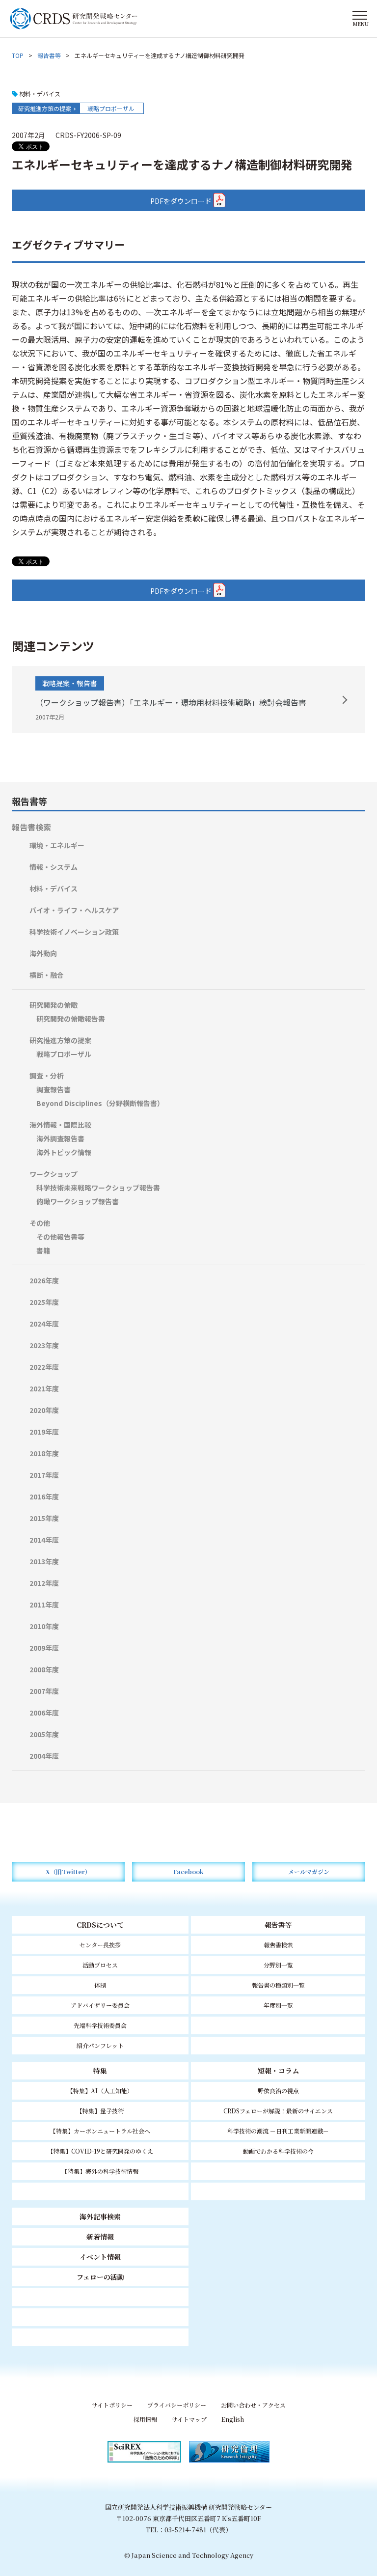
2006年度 (44, 1713)
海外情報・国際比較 (60, 1125)
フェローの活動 (100, 2277)
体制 (100, 1985)
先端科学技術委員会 (100, 2025)
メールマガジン (309, 1871)
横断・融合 (47, 975)
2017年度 (44, 1475)
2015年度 (44, 1518)
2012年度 (44, 1583)
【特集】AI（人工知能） (100, 2091)
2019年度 (44, 1432)
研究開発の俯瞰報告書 (71, 1019)
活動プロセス (100, 1965)
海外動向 (43, 953)
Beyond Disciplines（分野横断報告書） (100, 1103)
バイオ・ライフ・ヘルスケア (74, 910)
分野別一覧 (278, 1965)
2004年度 (44, 1756)
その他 (40, 1223)
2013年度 (44, 1561)
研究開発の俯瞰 (54, 1005)
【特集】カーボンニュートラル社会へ (100, 2131)
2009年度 (44, 1648)
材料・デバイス (54, 888)
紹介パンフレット (100, 2045)
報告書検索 (31, 827)
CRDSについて (100, 1925)
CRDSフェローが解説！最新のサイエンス (278, 2111)
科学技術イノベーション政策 (74, 932)
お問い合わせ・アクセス (253, 2405)
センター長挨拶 (100, 1945)
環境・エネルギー (57, 845)
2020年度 (44, 1410)
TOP (18, 55)
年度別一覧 (278, 2005)
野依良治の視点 (278, 2091)
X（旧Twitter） (68, 1871)
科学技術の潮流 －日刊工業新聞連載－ (278, 2131)
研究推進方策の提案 (45, 108)
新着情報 (100, 2237)
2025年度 (44, 1302)
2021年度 (44, 1388)
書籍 (43, 1250)
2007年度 (44, 1691)
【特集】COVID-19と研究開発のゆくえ (100, 2151)
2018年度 (44, 1453)
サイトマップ (189, 2419)
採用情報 (145, 2419)
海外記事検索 (100, 2216)
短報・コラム (278, 2071)
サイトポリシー (112, 2405)
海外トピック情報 (64, 1152)
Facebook (188, 1871)
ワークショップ (54, 1174)
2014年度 (44, 1540)
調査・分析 (47, 1076)
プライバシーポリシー (177, 2405)
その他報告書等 (60, 1237)
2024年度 (44, 1324)
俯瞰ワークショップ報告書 (78, 1201)
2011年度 (44, 1605)
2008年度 (44, 1669)
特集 (100, 2071)
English (233, 2419)
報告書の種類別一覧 (278, 1985)
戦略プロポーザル (111, 108)
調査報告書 (54, 1089)
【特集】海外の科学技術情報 (100, 2171)
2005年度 (44, 1734)
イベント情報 (100, 2257)
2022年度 (44, 1367)
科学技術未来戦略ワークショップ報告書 (98, 1188)
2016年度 (44, 1496)
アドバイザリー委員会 (100, 2005)
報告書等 (49, 55)
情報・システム (54, 867)
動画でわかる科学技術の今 (278, 2151)
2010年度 (44, 1626)
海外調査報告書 (60, 1138)
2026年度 (44, 1280)
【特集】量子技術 (100, 2111)
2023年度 (44, 1345)
